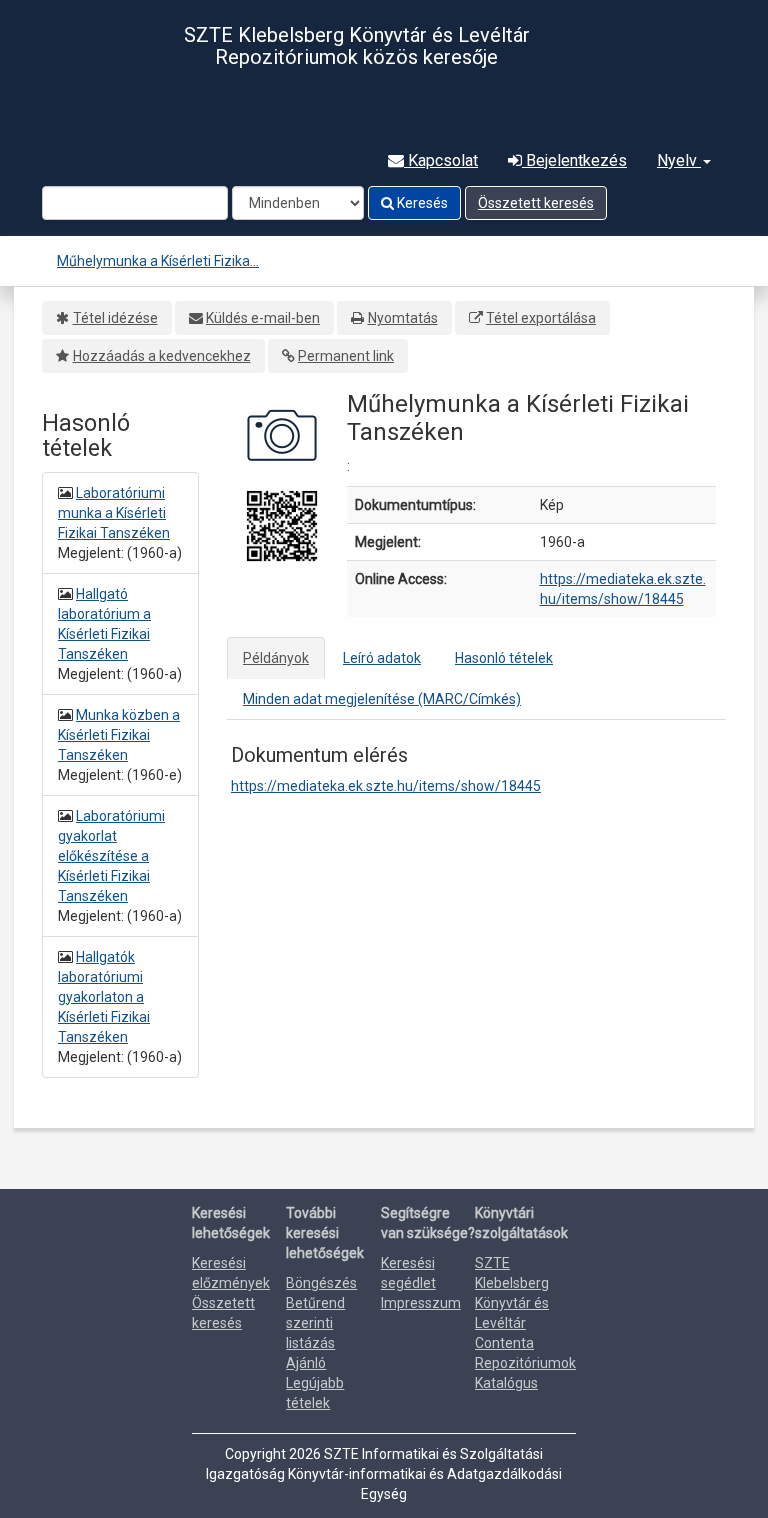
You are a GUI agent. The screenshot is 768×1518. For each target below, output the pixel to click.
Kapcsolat (441, 160)
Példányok (276, 658)
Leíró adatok (382, 658)
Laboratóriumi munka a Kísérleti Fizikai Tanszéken (114, 513)
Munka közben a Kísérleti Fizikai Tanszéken (119, 735)
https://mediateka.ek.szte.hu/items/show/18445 (386, 786)
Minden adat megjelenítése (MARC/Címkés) (382, 699)
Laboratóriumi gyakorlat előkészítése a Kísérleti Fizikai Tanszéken (111, 856)
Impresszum (421, 1303)
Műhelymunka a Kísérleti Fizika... (158, 261)
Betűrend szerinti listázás (315, 1323)
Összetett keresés (536, 203)
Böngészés (321, 1283)
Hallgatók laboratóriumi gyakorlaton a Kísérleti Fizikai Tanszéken (104, 997)
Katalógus (506, 1383)
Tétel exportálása (541, 318)
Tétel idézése (115, 318)
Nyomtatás (403, 318)
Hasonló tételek (504, 658)
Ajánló (306, 1363)
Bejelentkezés (574, 160)
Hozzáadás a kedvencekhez (162, 356)
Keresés (421, 203)
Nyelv (679, 160)
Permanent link (346, 356)
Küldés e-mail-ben (263, 318)
